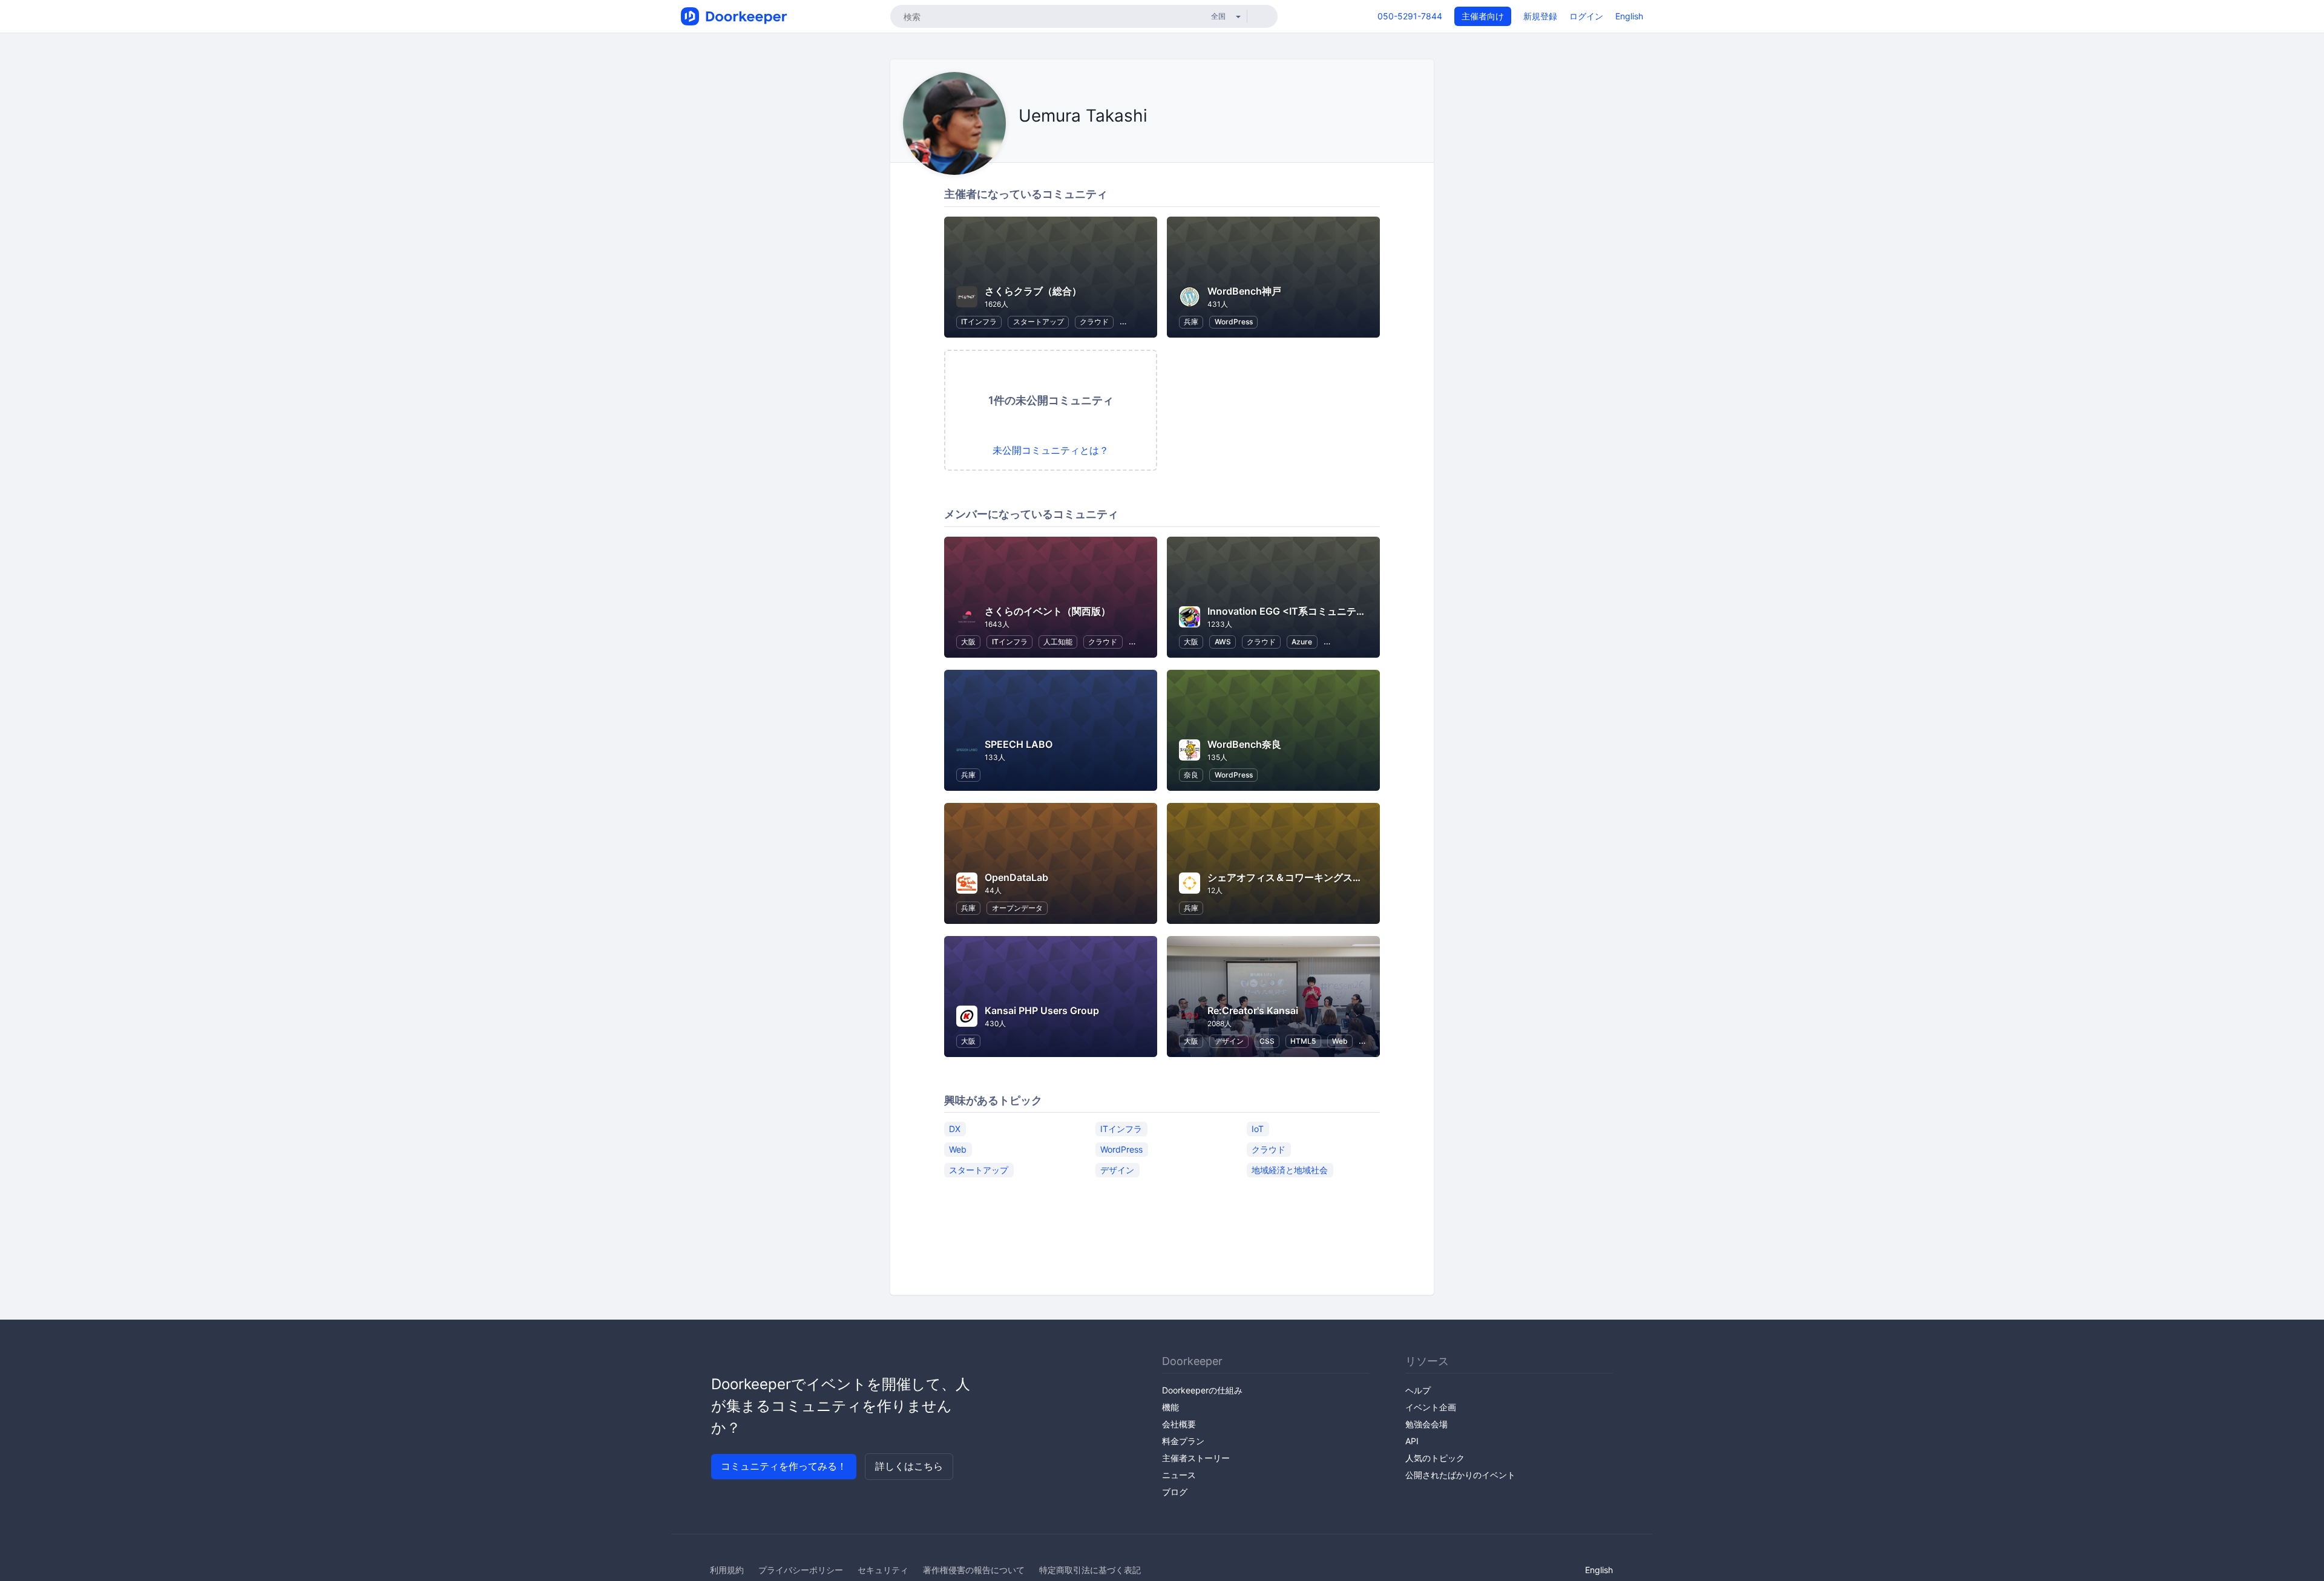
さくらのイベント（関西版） (1048, 611)
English (1629, 16)
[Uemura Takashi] (1022, 143)
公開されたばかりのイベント (1460, 1475)
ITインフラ (979, 322)
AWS (1223, 642)
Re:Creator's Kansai (1253, 1010)
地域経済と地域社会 (1290, 1169)
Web (1340, 1041)
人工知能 (1058, 642)
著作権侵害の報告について (974, 1570)
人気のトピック (1435, 1458)
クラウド (1094, 322)
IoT (1258, 1128)
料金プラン (1183, 1441)
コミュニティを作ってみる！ (784, 1466)
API (1412, 1441)
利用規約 (727, 1570)
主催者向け (1483, 16)
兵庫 (1191, 322)
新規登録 (1540, 16)
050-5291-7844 (1410, 16)
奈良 (1191, 775)
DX (955, 1128)
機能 (1170, 1407)
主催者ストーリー (1196, 1458)
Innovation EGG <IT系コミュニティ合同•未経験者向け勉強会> (1346, 611)
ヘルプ (1418, 1390)
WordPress (1234, 322)
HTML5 (1303, 1041)
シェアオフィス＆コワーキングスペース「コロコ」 (1319, 877)
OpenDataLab (1016, 877)
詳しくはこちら (909, 1466)
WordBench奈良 (1244, 744)
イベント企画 (1431, 1407)
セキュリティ (883, 1570)
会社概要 (1179, 1424)
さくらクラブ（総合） (1033, 291)
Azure (1302, 642)
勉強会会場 (1426, 1424)
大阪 (968, 642)
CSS (1267, 1041)
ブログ (1175, 1492)
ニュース (1179, 1475)
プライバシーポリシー (801, 1570)
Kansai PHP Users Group (1042, 1010)
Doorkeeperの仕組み (1202, 1390)
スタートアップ (1039, 322)
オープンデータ (1017, 908)
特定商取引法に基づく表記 (1090, 1570)
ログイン (1586, 16)
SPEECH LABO (1019, 744)
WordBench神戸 (1244, 291)
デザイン (1229, 1041)
